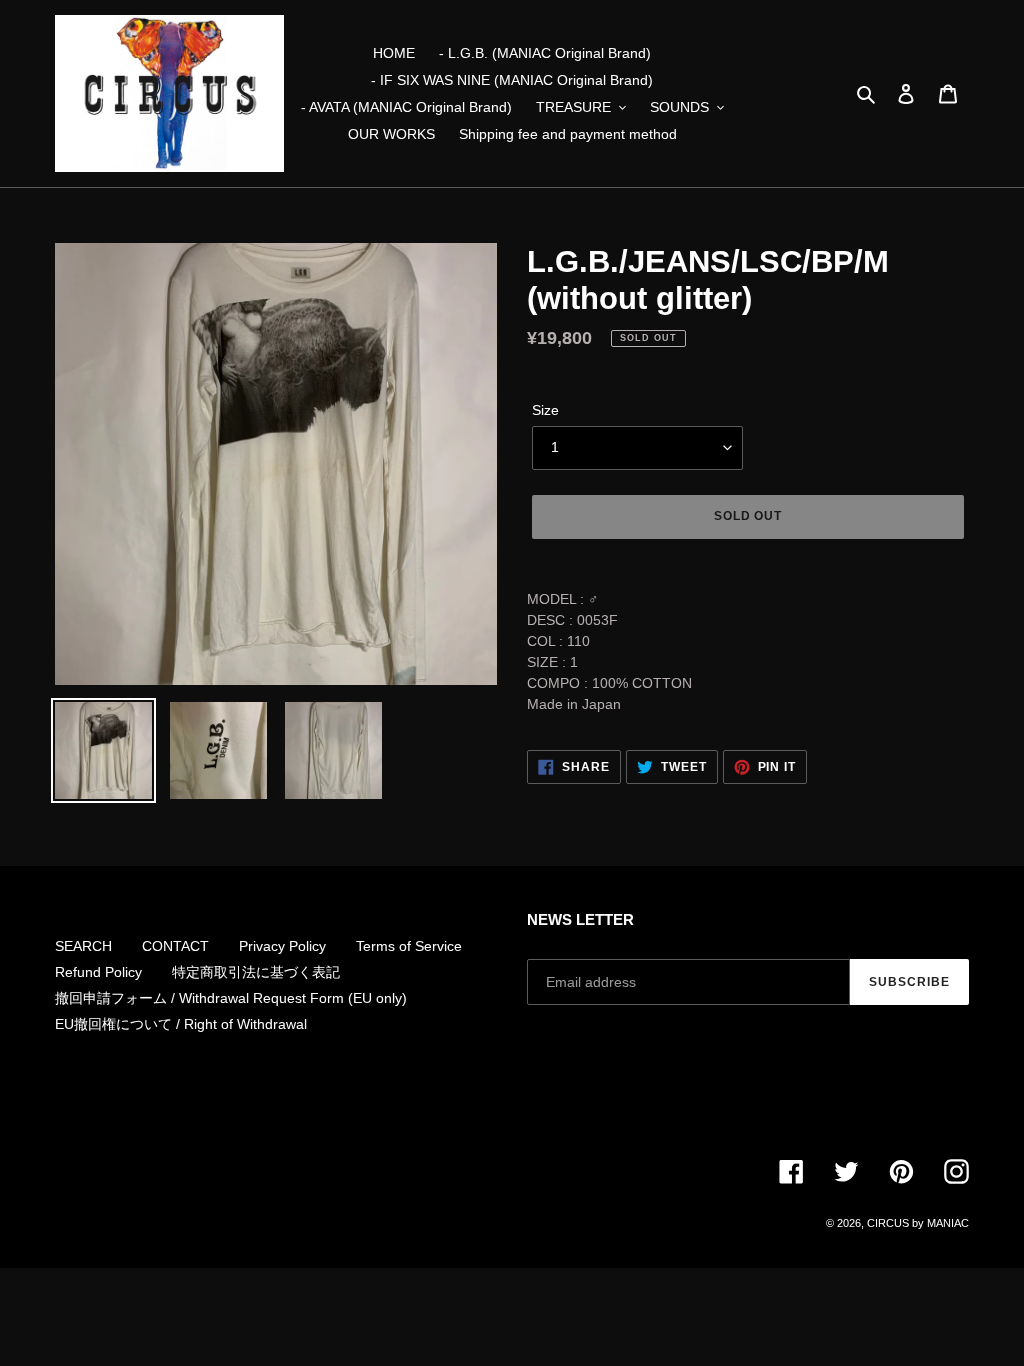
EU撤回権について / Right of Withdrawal (181, 1024)
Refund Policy (98, 972)
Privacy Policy (282, 946)
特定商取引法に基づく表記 (256, 972)
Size (545, 410)
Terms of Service (409, 946)
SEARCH (83, 946)
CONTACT (175, 946)
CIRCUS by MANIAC (918, 1223)
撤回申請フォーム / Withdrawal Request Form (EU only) (231, 998)
